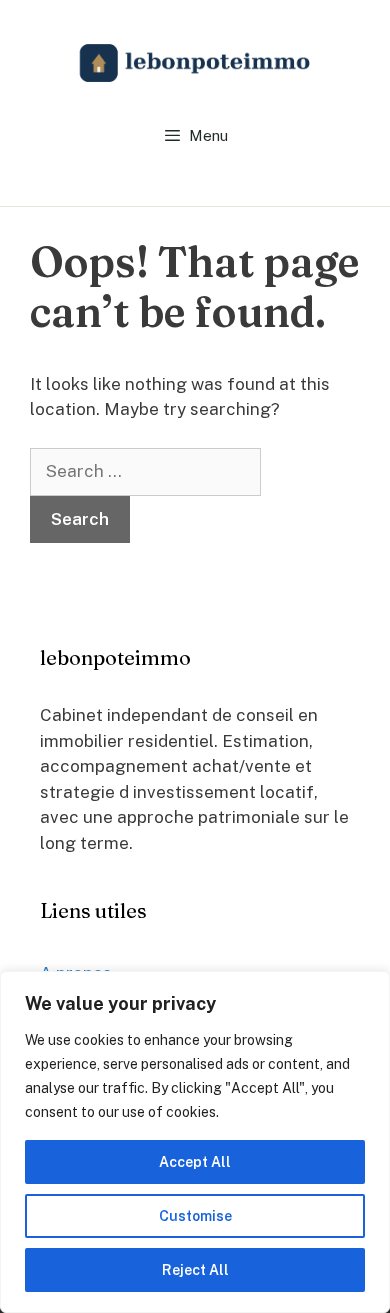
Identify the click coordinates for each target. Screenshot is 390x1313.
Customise (195, 1216)
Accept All (195, 1162)
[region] (195, 1142)
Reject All (195, 1270)
